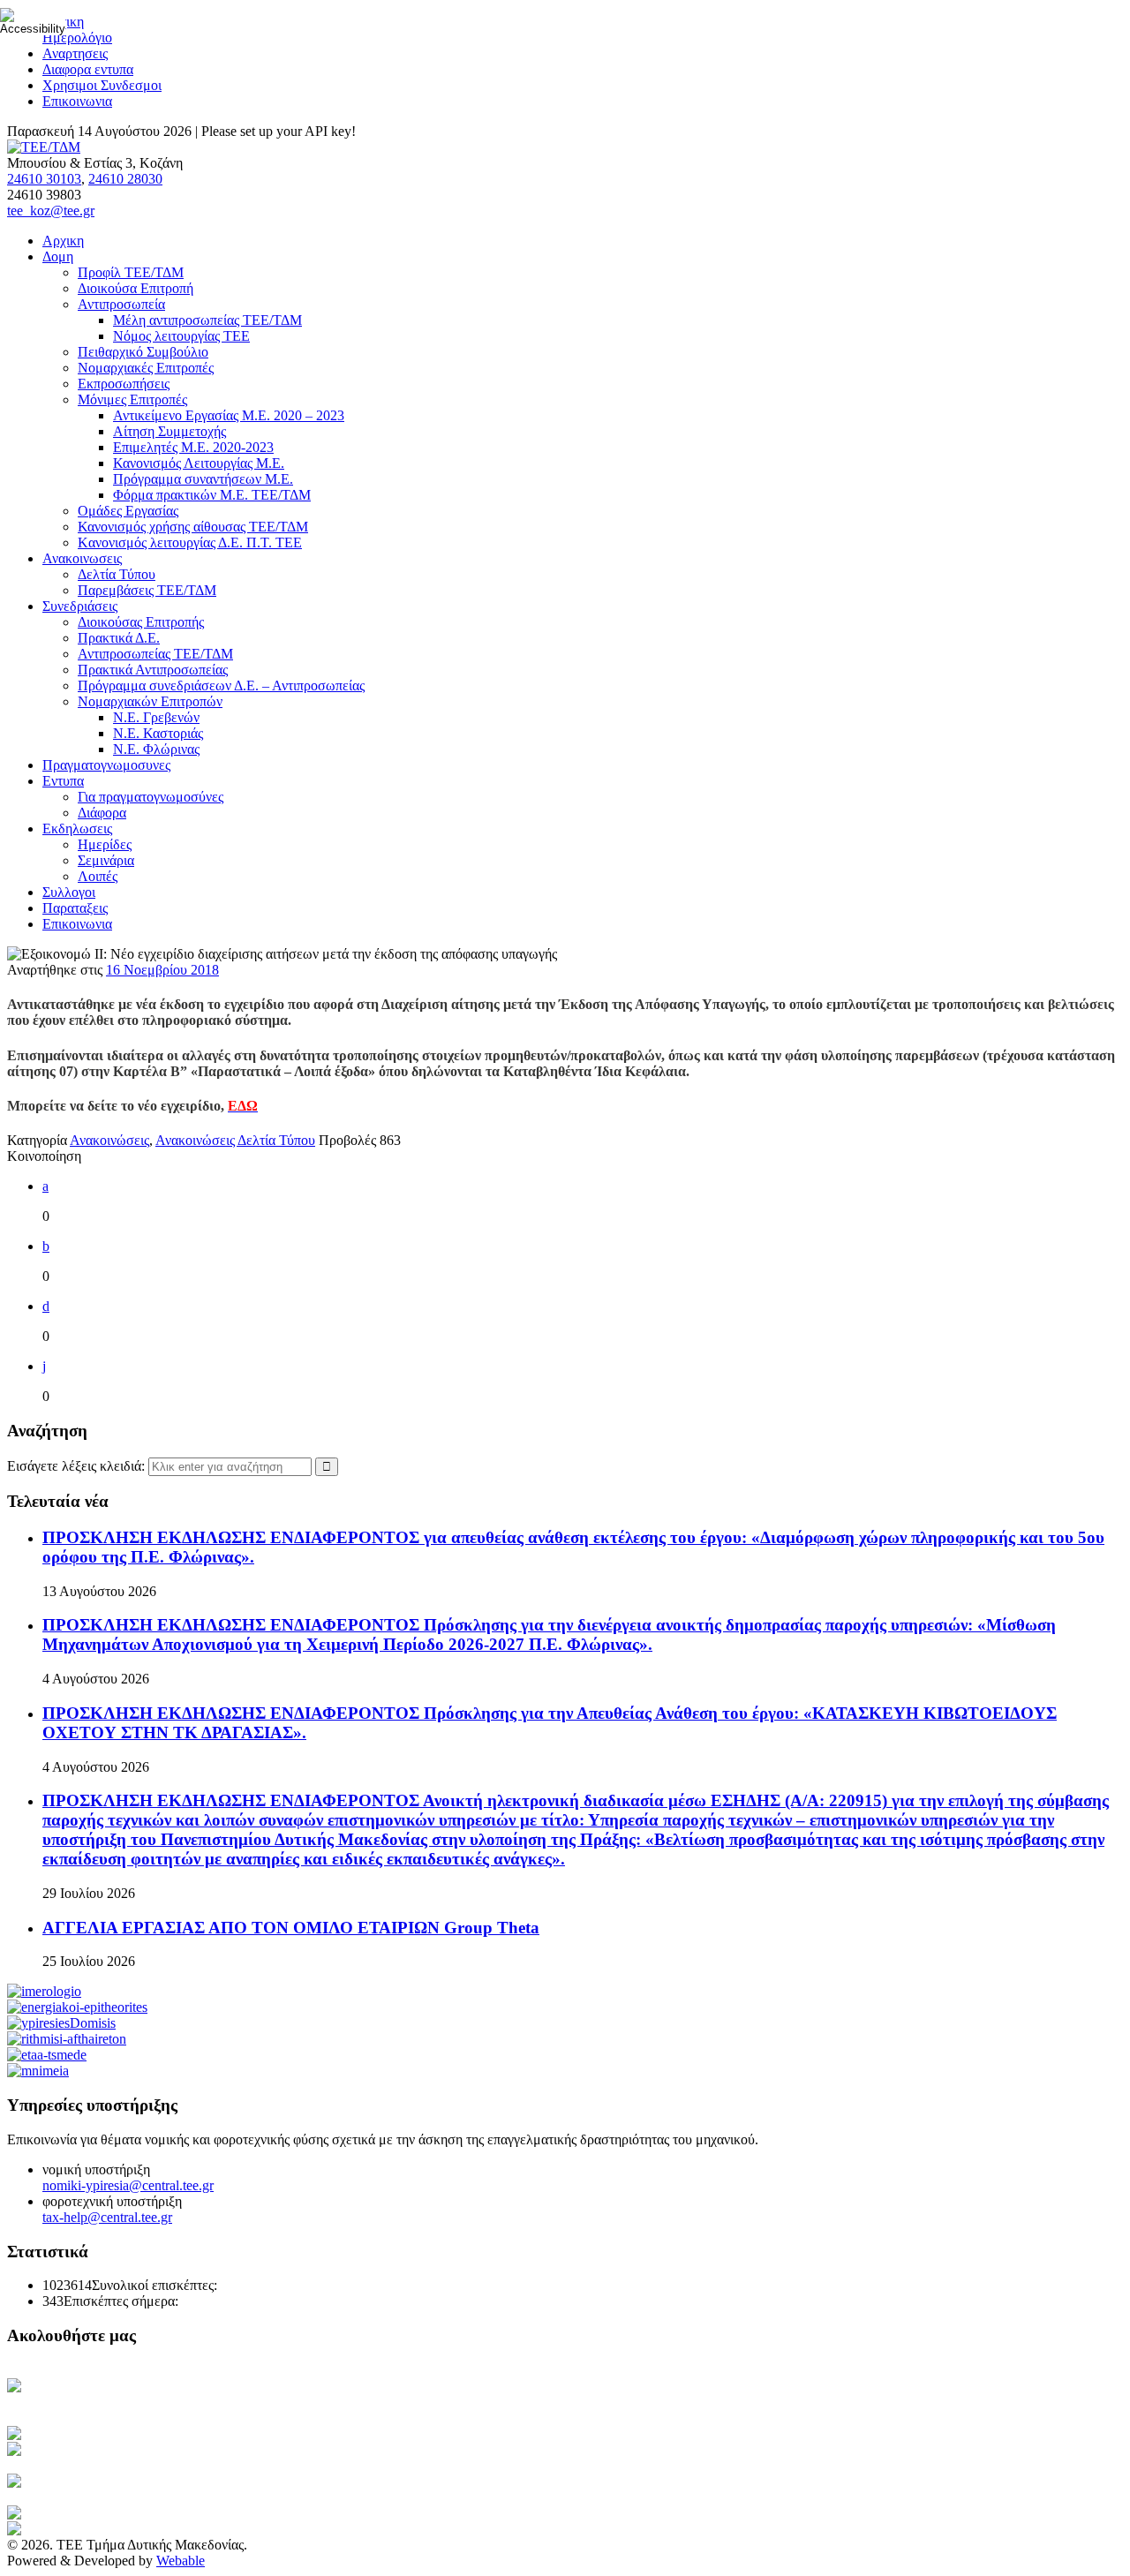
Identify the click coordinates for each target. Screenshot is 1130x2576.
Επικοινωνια (77, 101)
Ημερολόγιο (77, 38)
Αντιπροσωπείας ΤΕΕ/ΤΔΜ (155, 654)
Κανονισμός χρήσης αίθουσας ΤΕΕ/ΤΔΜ (193, 527)
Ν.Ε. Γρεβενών (156, 717)
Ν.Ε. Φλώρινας (156, 749)
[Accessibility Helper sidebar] (21, 21)
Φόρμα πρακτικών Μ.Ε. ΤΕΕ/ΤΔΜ (212, 495)
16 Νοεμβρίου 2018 (162, 970)
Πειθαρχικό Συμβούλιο (143, 352)
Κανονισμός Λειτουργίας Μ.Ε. (199, 463)
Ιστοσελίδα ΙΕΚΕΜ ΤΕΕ (137, 2513)
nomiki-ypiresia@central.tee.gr (128, 2185)
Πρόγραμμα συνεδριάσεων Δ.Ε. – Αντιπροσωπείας (221, 685)
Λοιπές (98, 876)
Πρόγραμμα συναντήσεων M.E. (203, 479)
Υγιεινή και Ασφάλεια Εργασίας (136, 2481)
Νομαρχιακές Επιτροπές (146, 368)
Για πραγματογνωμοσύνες (151, 797)
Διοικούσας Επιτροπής (141, 622)
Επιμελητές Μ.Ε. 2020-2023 (193, 447)
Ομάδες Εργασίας (128, 511)
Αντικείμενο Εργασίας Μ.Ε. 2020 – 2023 (229, 415)
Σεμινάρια (106, 860)
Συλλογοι (69, 892)
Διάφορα (102, 813)
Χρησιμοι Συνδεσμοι (102, 85)
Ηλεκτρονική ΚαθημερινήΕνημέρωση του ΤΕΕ (97, 2394)
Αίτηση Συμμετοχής (169, 431)
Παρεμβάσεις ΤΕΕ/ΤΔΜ (147, 590)
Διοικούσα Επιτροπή (136, 288)
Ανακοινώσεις (109, 1140)
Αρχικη (63, 241)
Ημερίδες (105, 844)
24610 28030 (125, 179)
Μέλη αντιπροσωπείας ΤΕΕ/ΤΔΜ (207, 320)
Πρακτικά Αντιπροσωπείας (153, 670)
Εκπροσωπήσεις (124, 384)
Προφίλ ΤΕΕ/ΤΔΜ (131, 272)
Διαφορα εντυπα (88, 69)
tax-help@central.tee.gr (107, 2217)
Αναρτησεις (75, 53)
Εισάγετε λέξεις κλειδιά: (78, 1466)
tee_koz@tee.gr (51, 211)
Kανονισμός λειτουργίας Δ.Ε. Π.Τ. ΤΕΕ (190, 542)
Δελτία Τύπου (117, 574)
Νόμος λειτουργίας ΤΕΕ (181, 336)
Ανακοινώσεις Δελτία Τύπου (235, 1140)
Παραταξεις (75, 908)
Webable (181, 2561)
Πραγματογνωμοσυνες (106, 765)
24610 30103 (44, 179)
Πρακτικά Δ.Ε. (119, 638)
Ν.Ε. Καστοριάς (158, 733)
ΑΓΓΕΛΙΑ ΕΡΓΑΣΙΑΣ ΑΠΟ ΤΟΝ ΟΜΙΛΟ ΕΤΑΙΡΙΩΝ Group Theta (291, 1928)
